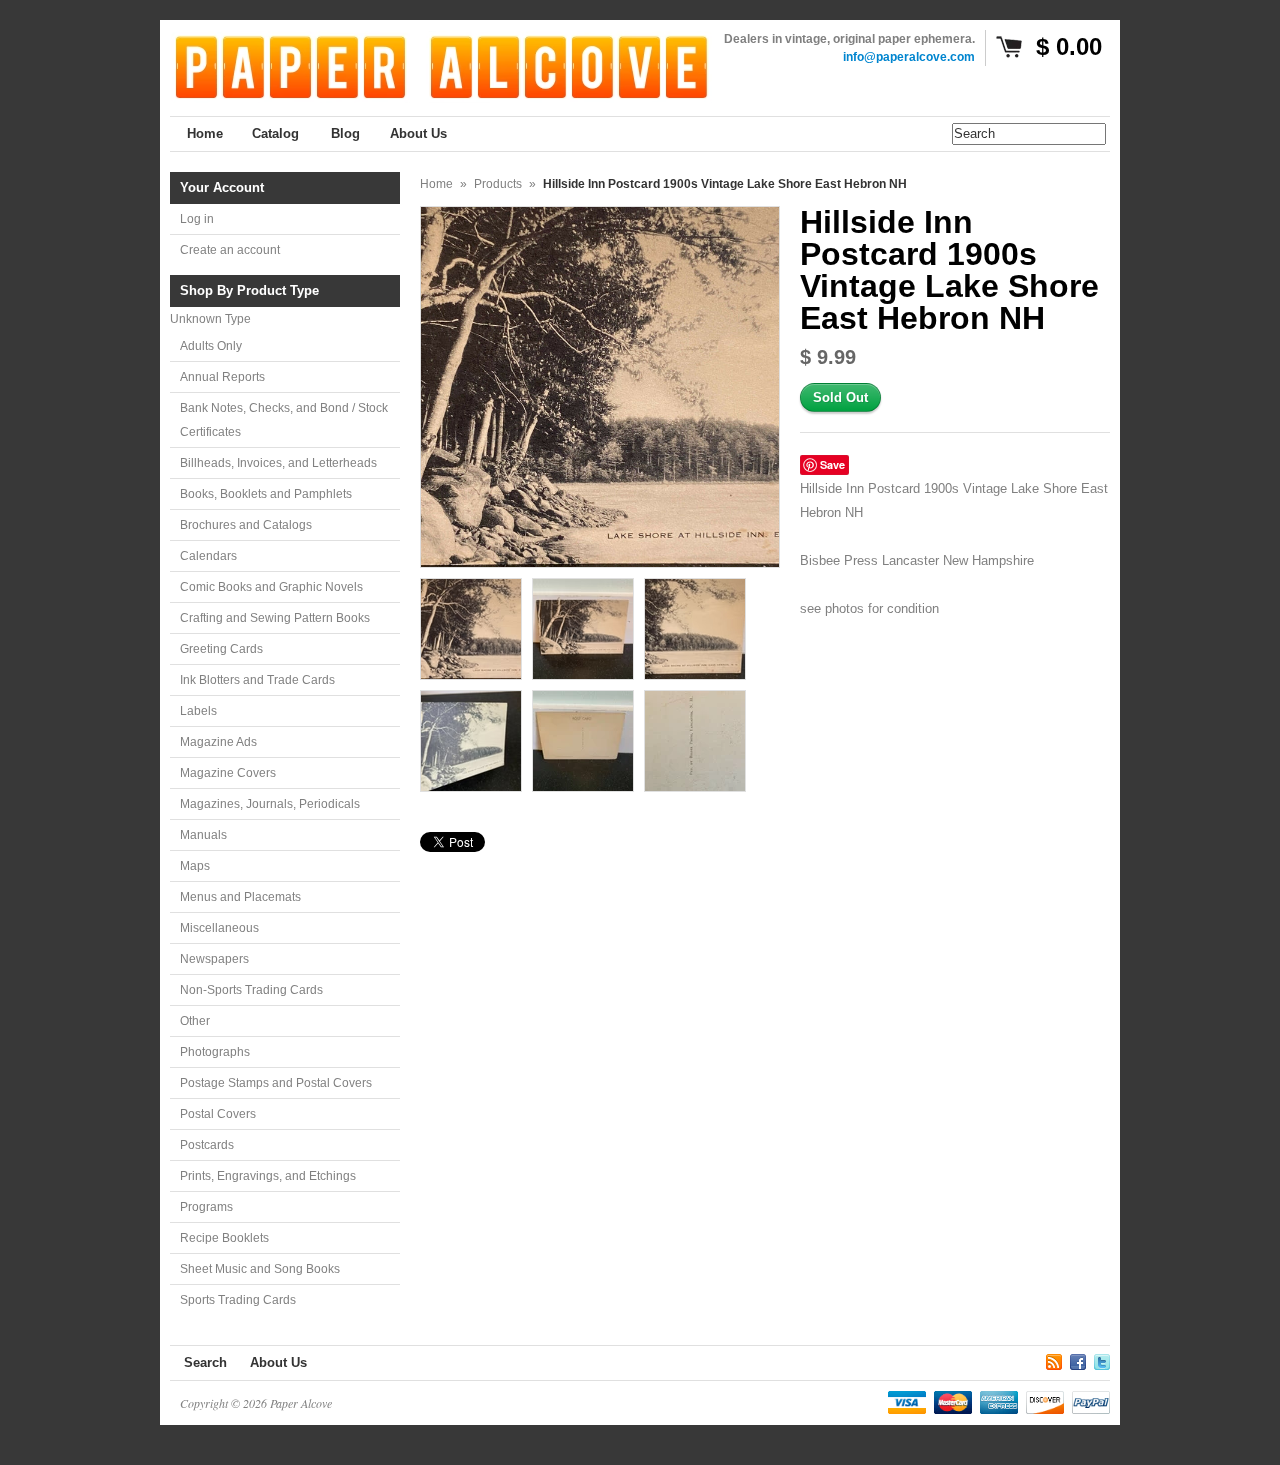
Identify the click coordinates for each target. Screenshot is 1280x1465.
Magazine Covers (228, 773)
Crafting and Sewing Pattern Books (275, 618)
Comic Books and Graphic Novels (271, 587)
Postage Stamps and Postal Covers (276, 1083)
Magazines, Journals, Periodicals (270, 804)
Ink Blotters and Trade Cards (257, 680)
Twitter (1102, 1359)
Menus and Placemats (240, 897)
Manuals (203, 835)
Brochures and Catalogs (246, 525)
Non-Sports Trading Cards (251, 990)
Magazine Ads (218, 742)
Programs (206, 1207)
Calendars (208, 556)
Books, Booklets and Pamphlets (266, 494)
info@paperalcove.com (909, 57)
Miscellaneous (219, 928)
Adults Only (211, 346)
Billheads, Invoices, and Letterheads (278, 463)
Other (195, 1021)
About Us (278, 1362)
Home (436, 184)
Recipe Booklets (224, 1238)
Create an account (230, 250)
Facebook (1078, 1359)
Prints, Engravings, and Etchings (268, 1176)
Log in (197, 219)
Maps (195, 866)
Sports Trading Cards (238, 1300)
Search (205, 1362)
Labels (198, 711)
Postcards (207, 1145)
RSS (1054, 1359)
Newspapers (214, 959)
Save (832, 464)
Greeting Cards (221, 649)
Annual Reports (222, 377)
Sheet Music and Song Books (260, 1269)
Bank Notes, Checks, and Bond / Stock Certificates (284, 420)
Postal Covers (218, 1114)
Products (498, 184)
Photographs (215, 1052)
